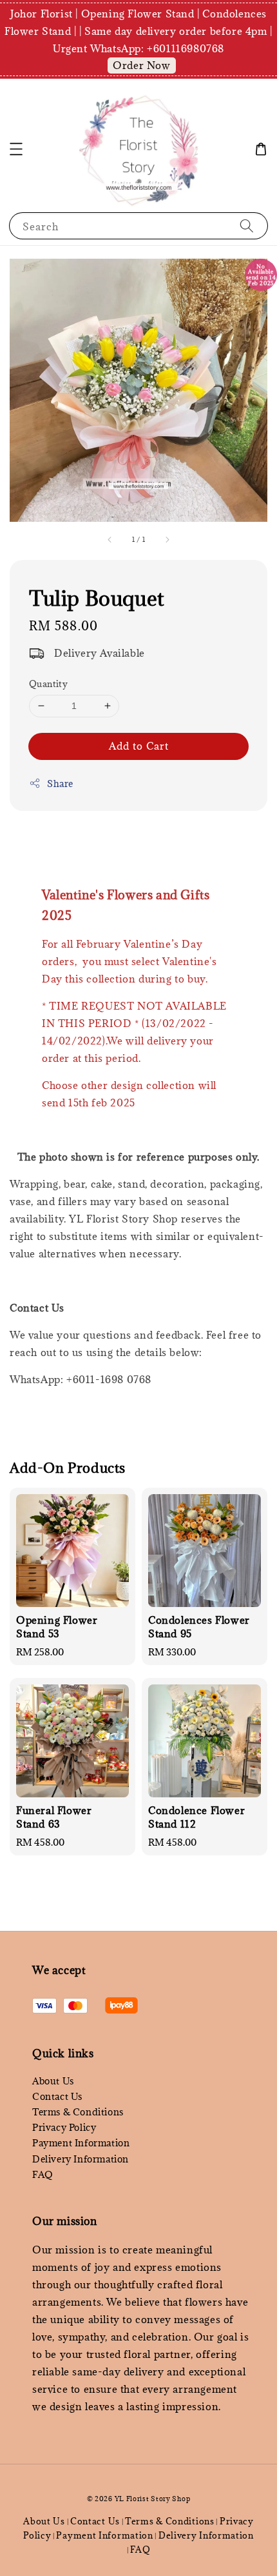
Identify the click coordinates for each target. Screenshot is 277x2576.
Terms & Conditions (78, 2112)
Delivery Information (81, 2159)
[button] (16, 149)
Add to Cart (139, 746)
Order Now (141, 65)
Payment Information (81, 2143)
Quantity (48, 684)
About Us (53, 2081)
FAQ (43, 2174)
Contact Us (57, 2096)
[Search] (247, 225)
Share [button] (60, 784)
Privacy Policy (64, 2127)
